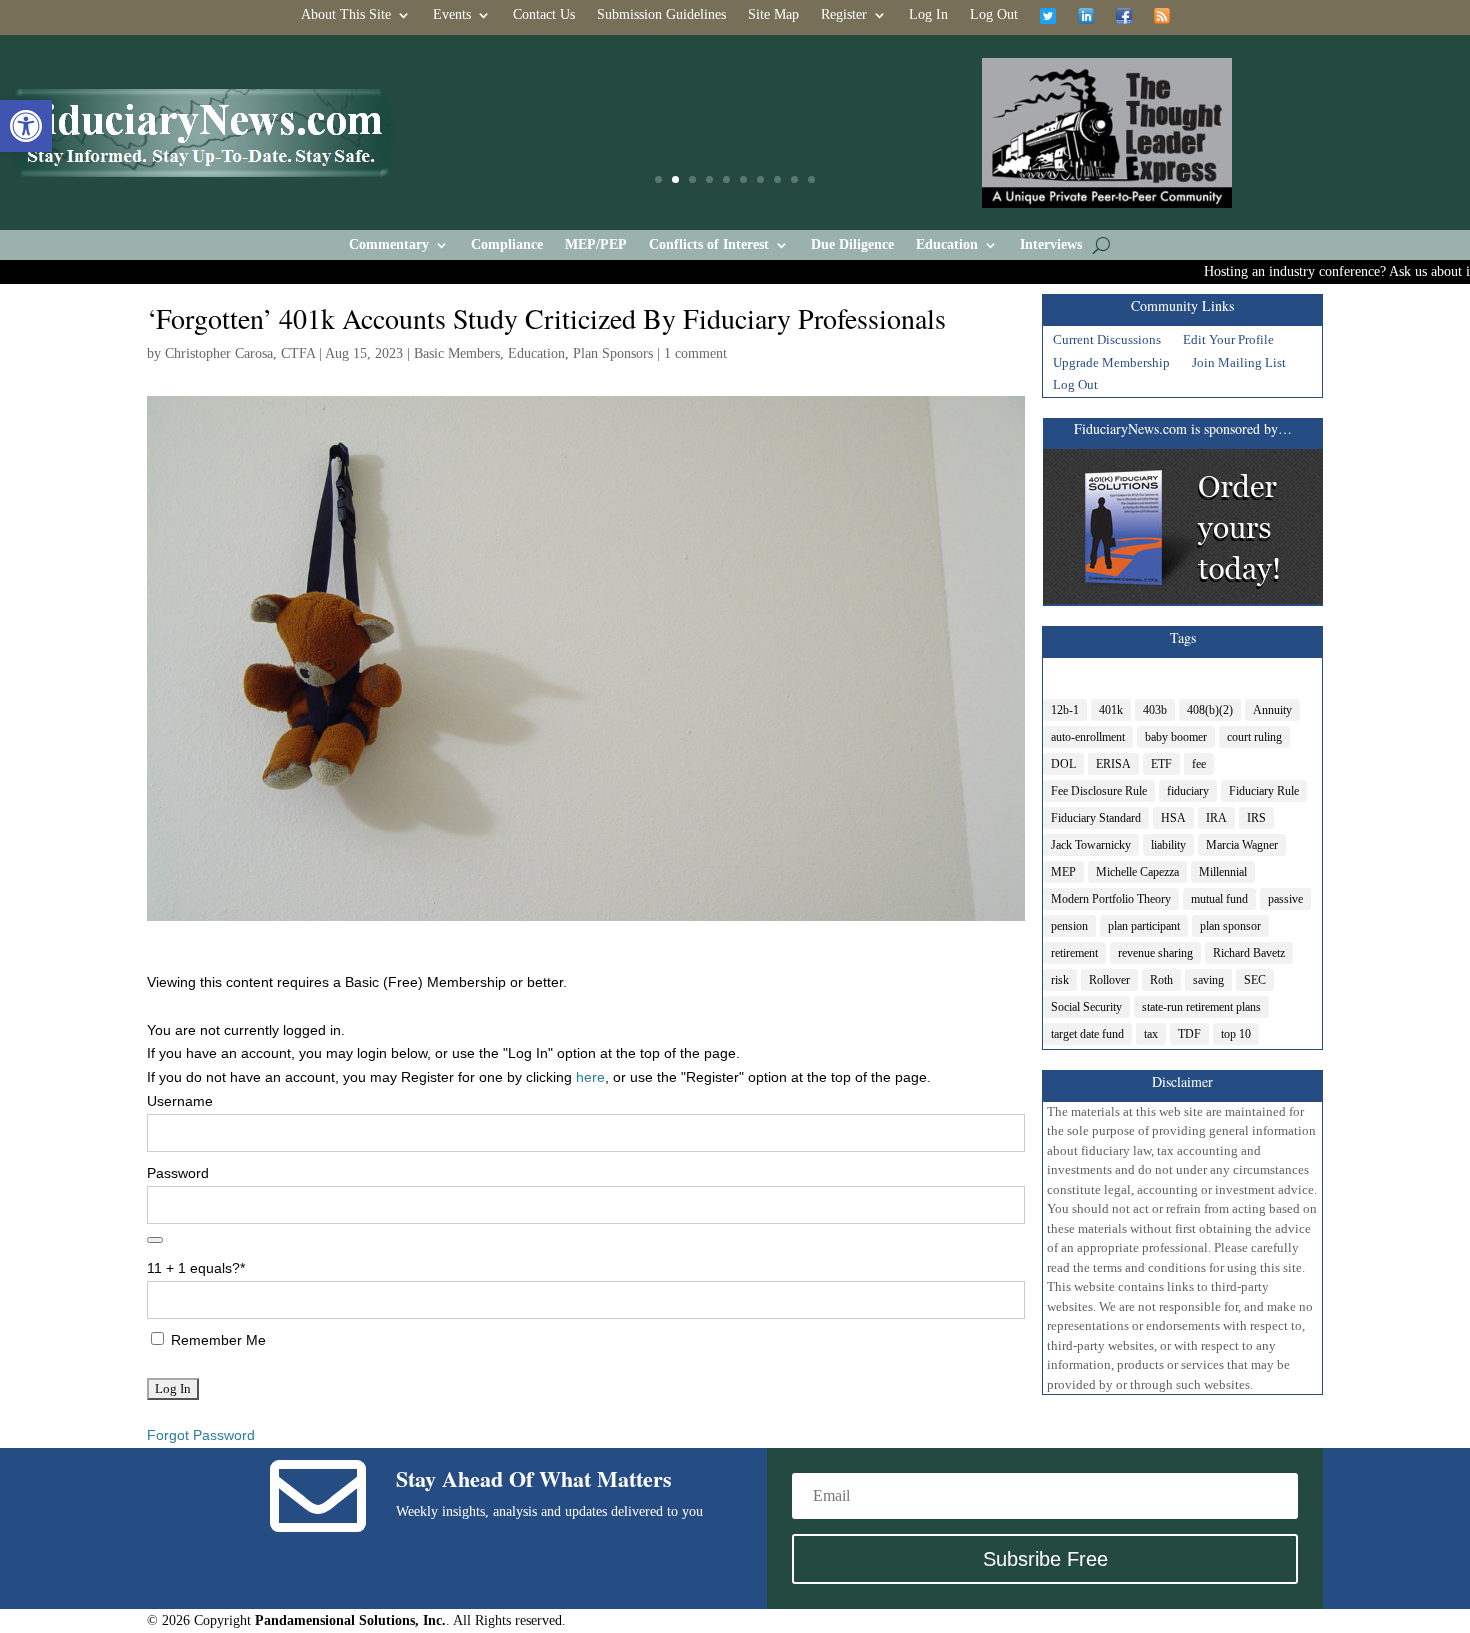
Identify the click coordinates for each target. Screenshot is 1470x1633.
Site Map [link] (773, 15)
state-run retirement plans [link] (1201, 1007)
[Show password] (155, 1240)
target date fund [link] (1087, 1034)
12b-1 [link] (1065, 710)
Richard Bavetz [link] (1249, 953)
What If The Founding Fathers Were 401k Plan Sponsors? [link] (734, 132)
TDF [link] (1189, 1034)
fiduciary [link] (1188, 791)
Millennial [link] (1223, 872)
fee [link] (1199, 764)
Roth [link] (1161, 980)
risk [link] (1060, 980)
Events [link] (452, 15)
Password (178, 1173)
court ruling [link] (1254, 737)
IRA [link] (1216, 818)
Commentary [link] (389, 245)
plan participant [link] (1144, 926)
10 (811, 179)
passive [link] (1285, 899)
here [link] (590, 1077)
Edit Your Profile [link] (1228, 342)
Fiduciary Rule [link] (1264, 791)
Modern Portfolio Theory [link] (1111, 899)
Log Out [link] (994, 15)
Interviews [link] (1051, 245)
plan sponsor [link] (1230, 926)
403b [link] (1155, 710)
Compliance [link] (507, 245)
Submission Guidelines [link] (661, 15)
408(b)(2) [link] (1210, 710)
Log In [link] (928, 15)
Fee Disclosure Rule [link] (1099, 791)
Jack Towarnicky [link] (1091, 845)
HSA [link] (1173, 818)
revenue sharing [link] (1155, 953)
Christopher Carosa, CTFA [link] (240, 353)
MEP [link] (1063, 872)
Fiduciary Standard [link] (1096, 818)
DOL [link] (1063, 764)
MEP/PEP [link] (596, 245)
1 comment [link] (695, 353)
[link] (26, 126)
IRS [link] (1256, 818)
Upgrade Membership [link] (1111, 365)
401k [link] (1111, 710)
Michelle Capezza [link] (1137, 872)
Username (180, 1101)
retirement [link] (1074, 953)
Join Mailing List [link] (1239, 365)
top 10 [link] (1236, 1034)
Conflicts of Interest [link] (709, 245)
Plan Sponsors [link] (613, 353)
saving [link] (1208, 980)
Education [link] (947, 245)
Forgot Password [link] (201, 1435)
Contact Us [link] (544, 15)
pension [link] (1069, 926)
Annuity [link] (1272, 710)
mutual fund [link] (1219, 899)
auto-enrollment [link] (1088, 737)
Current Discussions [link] (1107, 342)
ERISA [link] (1113, 764)
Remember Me (216, 1340)
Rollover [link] (1109, 980)
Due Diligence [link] (852, 245)
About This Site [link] (346, 15)
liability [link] (1168, 845)
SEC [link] (1255, 980)
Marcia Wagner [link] (1242, 845)
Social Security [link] (1086, 1007)
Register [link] (844, 15)
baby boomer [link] (1176, 737)
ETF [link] (1161, 764)
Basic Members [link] (457, 353)
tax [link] (1151, 1034)
